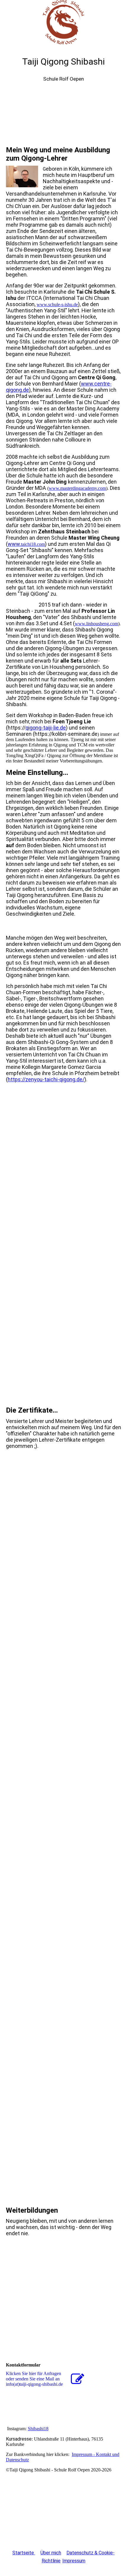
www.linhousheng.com (96, 624)
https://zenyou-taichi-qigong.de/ (46, 1079)
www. (14, 544)
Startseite (24, 2553)
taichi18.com (33, 544)
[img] (63, 22)
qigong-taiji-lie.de (46, 728)
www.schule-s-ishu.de (57, 304)
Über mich (51, 2553)
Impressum (74, 2561)
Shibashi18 (38, 2429)
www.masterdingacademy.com (77, 488)
